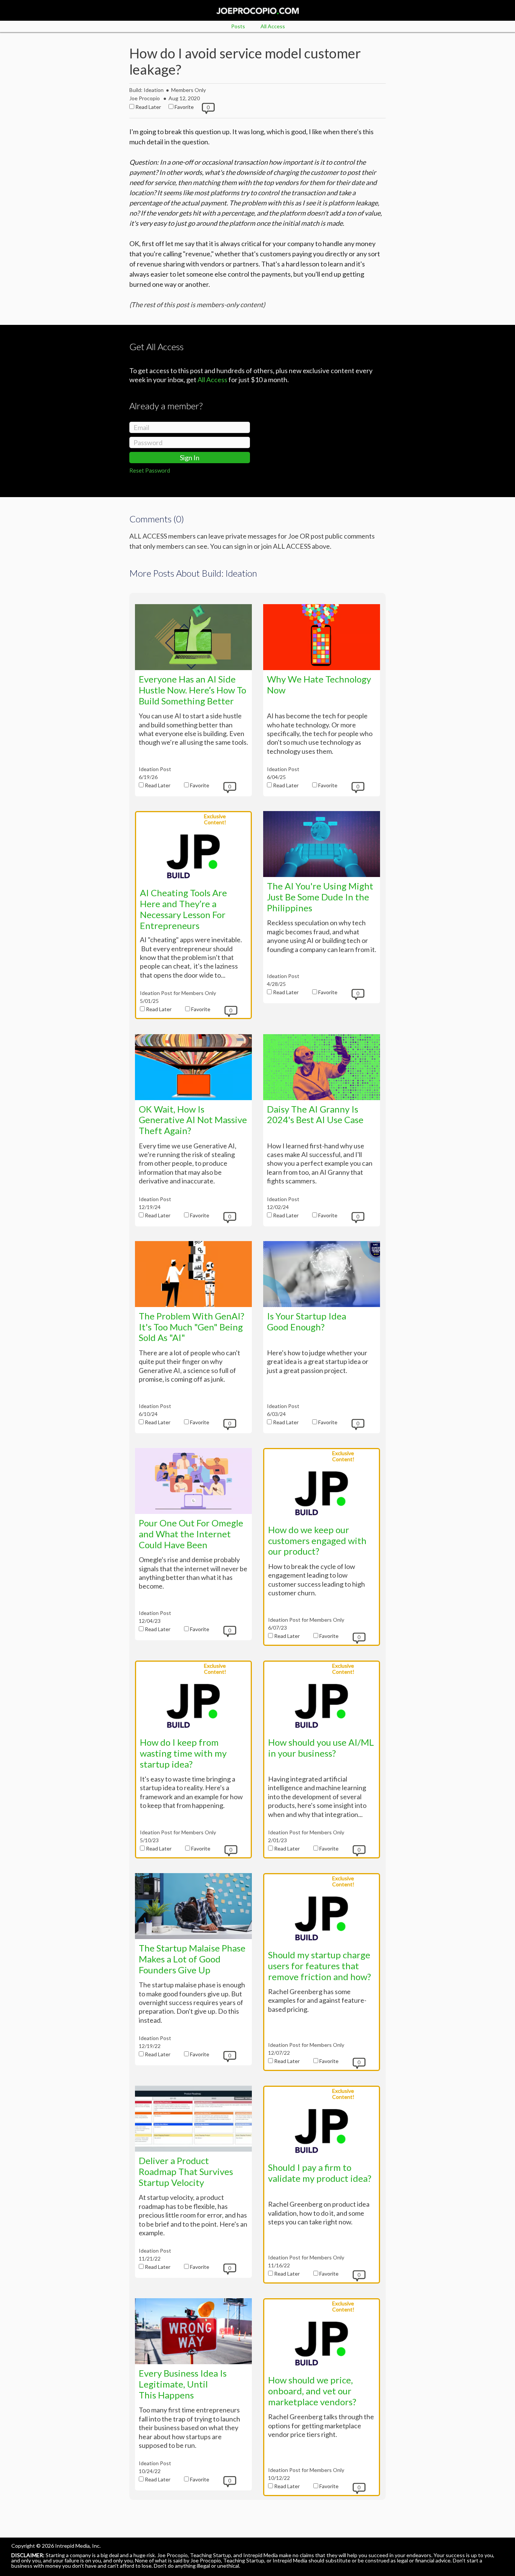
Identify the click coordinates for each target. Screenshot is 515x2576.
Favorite (184, 107)
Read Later (148, 107)
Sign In (190, 458)
